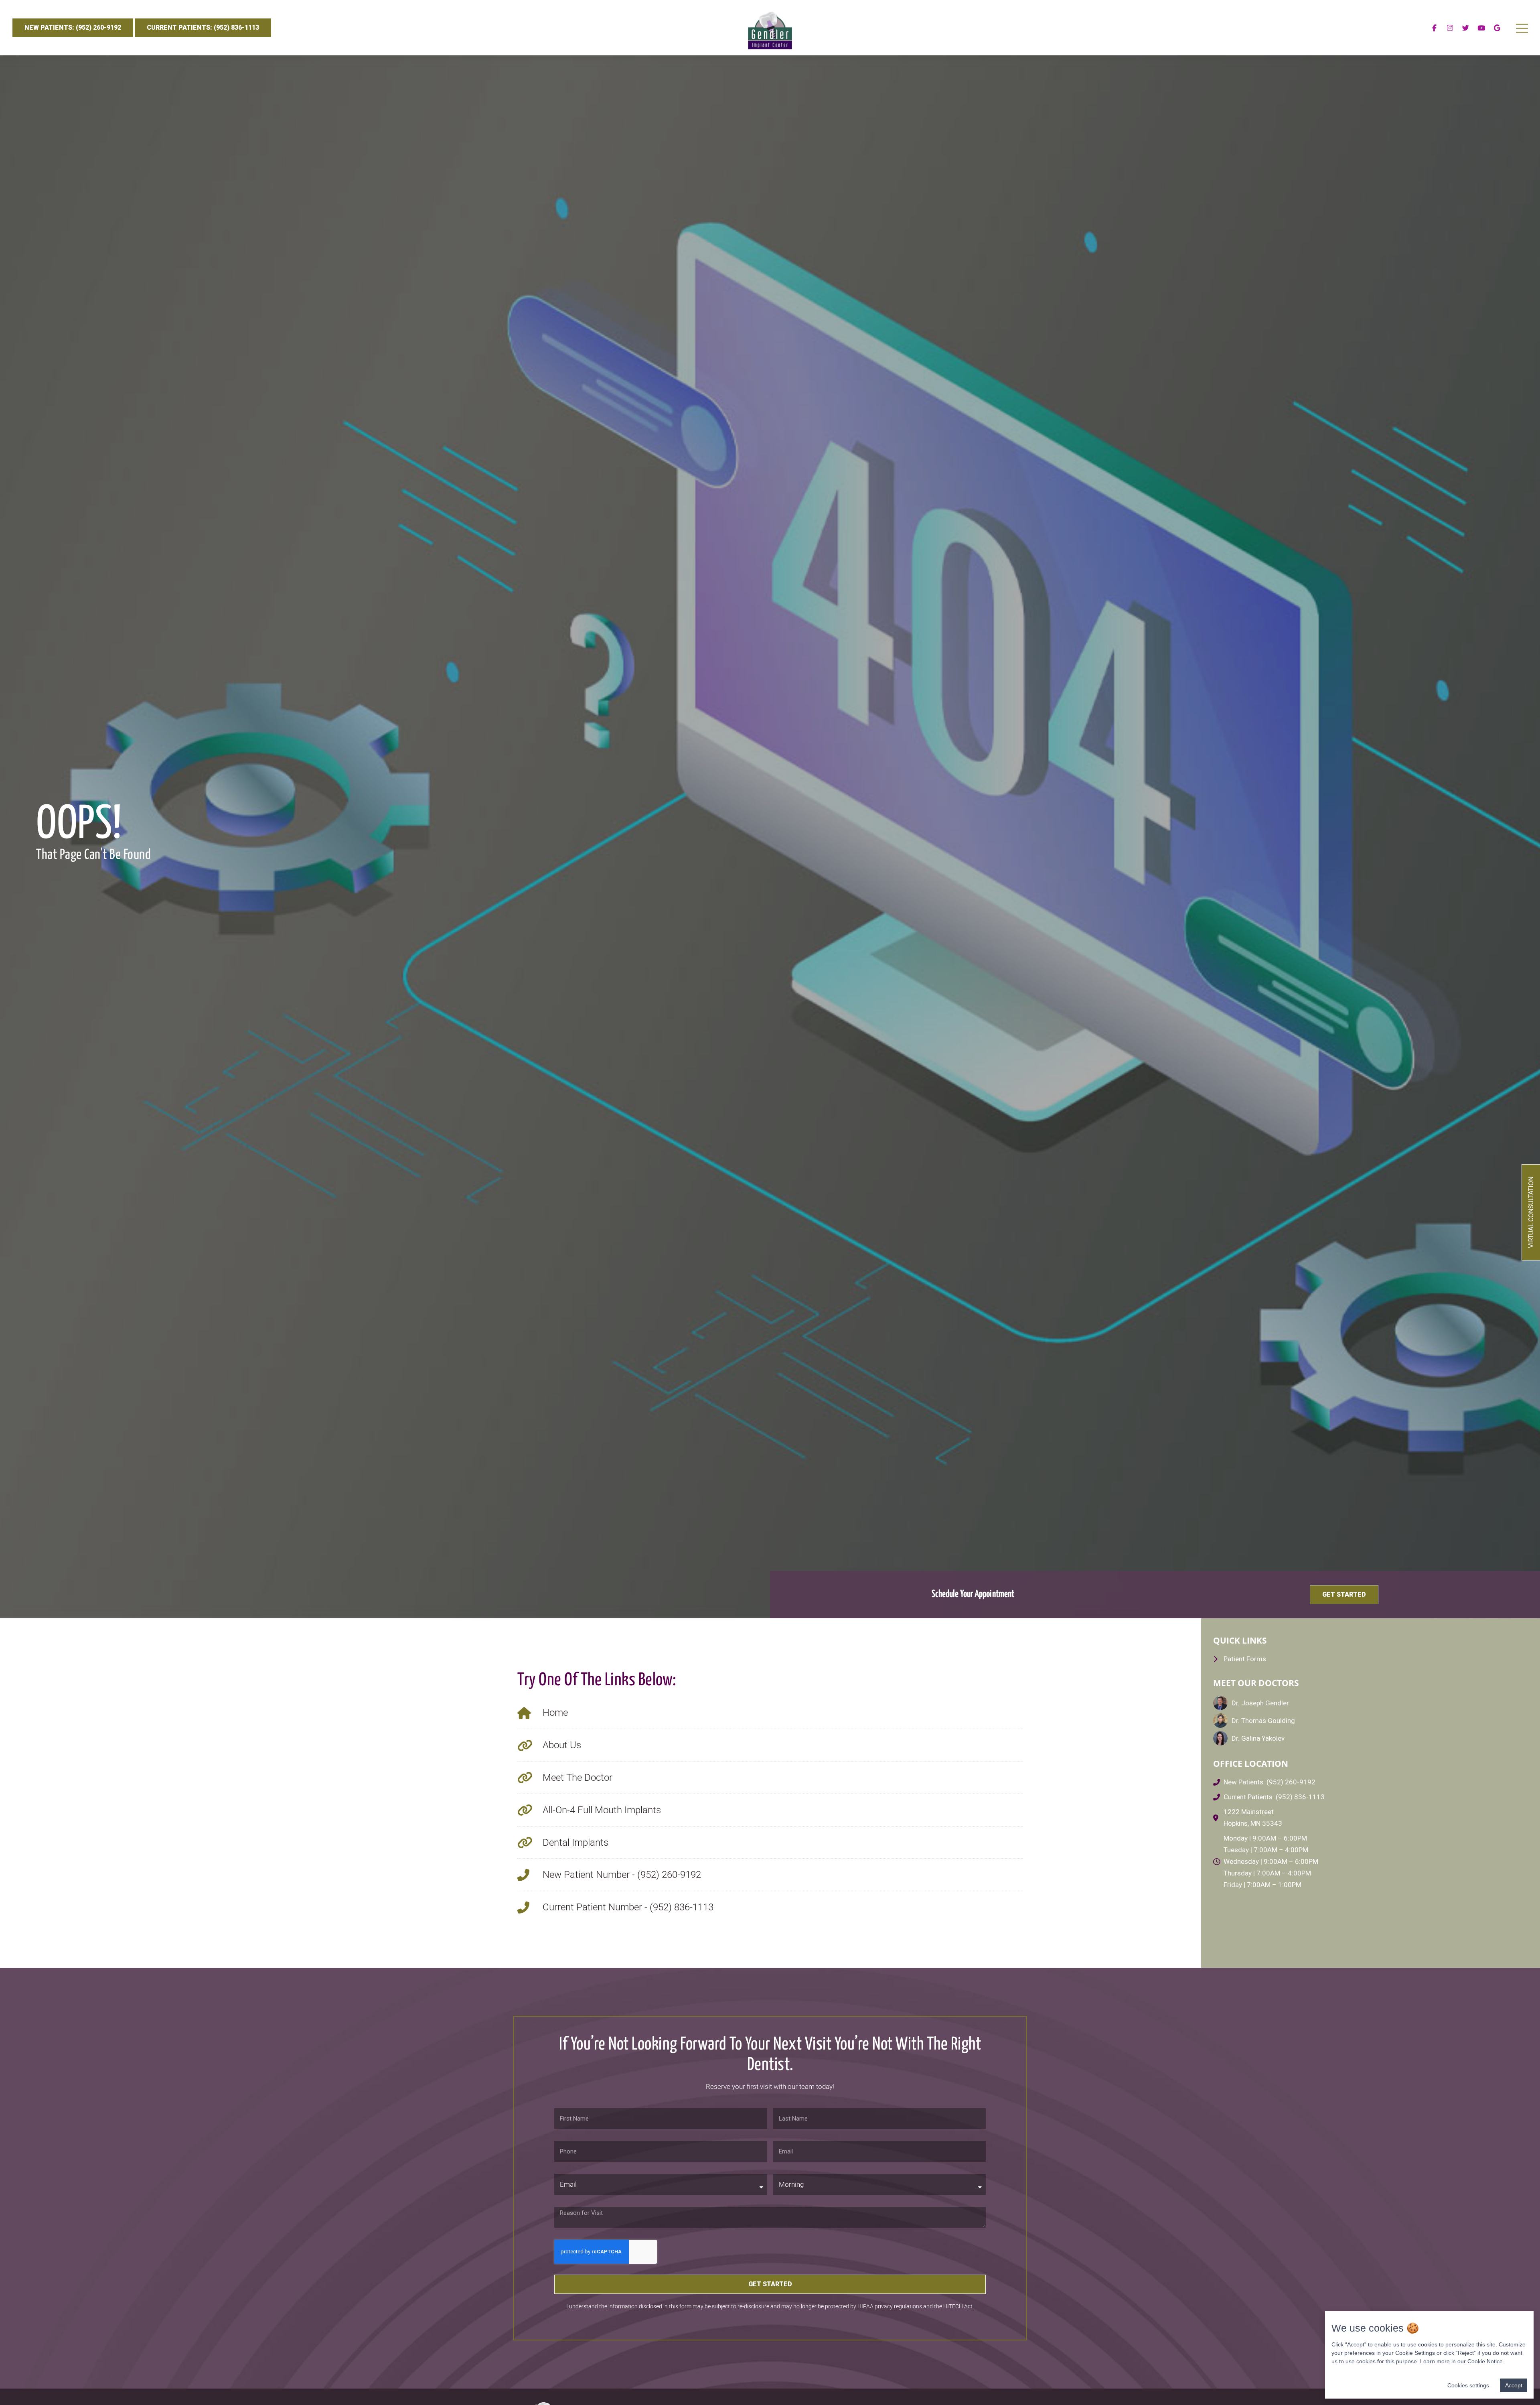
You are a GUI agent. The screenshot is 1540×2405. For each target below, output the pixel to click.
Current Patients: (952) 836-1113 (203, 27)
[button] (1344, 1595)
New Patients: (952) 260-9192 (73, 27)
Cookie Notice (1485, 2361)
